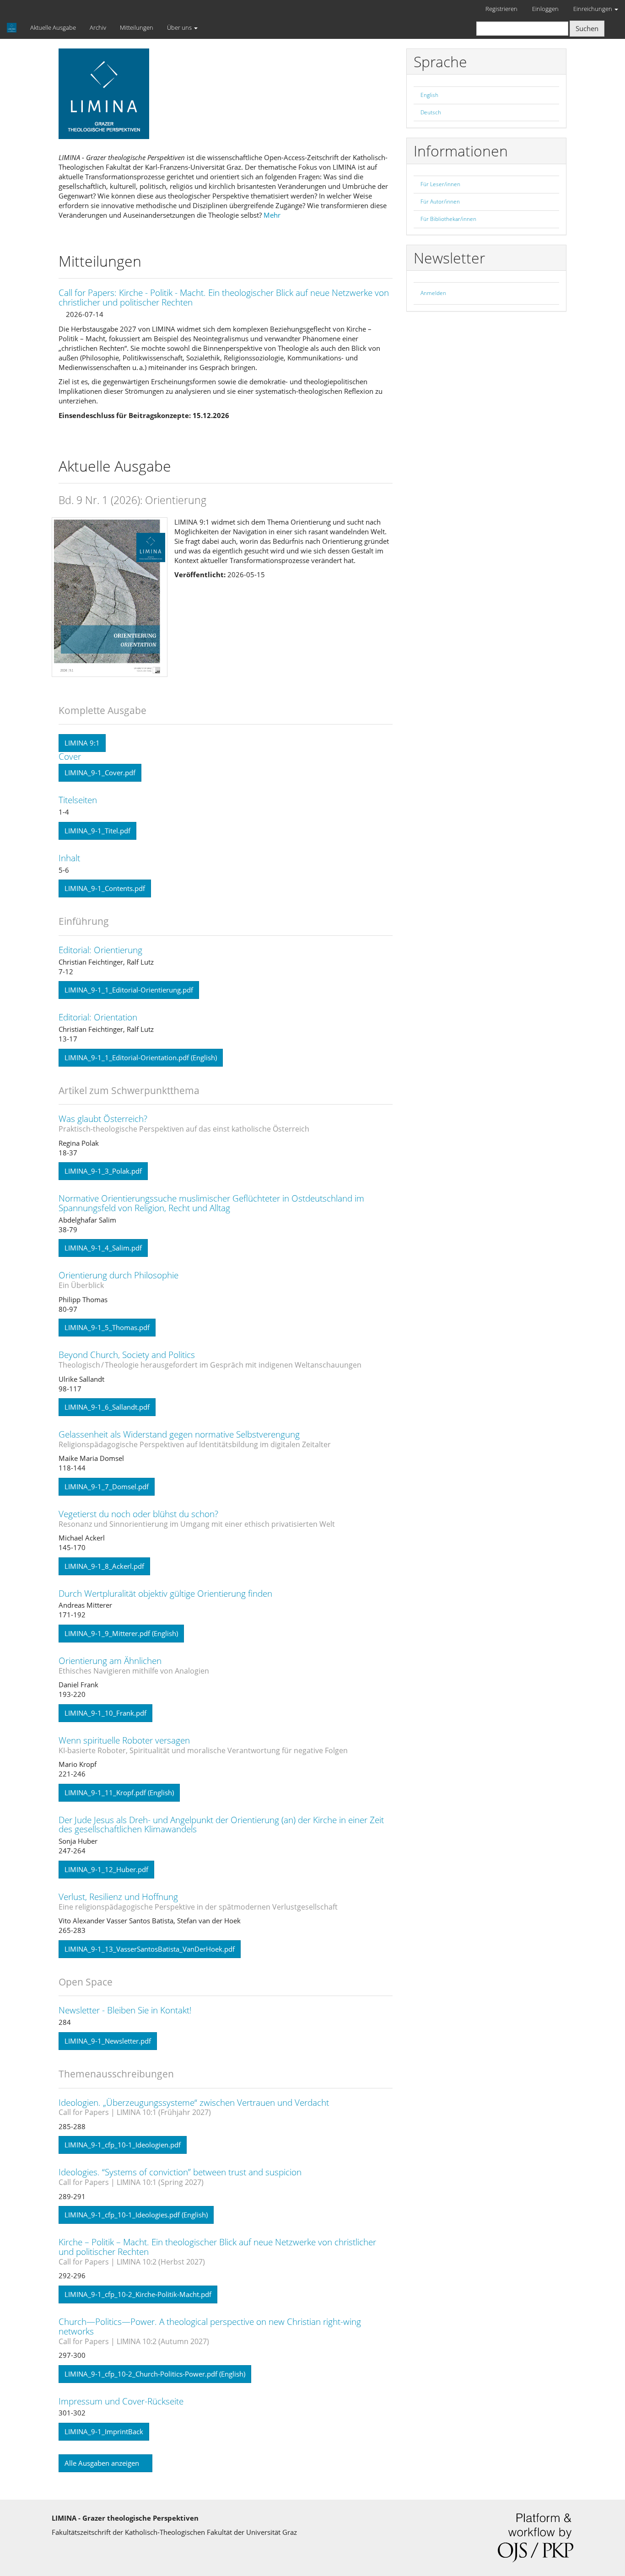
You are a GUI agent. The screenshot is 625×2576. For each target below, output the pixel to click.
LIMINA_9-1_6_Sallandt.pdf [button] (107, 1407)
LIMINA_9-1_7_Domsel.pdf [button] (107, 1487)
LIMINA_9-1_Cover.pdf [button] (100, 773)
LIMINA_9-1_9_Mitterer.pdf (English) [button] (121, 1633)
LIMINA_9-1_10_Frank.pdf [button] (105, 1713)
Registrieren (501, 9)
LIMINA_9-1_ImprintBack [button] (104, 2431)
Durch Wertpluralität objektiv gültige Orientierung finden (165, 1594)
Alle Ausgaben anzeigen (103, 2463)
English (429, 95)
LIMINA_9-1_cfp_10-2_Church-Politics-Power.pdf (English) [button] (155, 2374)
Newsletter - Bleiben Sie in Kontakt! (125, 2010)
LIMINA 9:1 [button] (82, 743)
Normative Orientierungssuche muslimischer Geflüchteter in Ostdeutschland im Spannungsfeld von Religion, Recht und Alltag (211, 1203)
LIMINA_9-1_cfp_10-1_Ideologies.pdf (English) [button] (136, 2215)
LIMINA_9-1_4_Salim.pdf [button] (103, 1248)
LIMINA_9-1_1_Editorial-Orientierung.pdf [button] (129, 990)
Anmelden (433, 293)
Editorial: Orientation (98, 1017)
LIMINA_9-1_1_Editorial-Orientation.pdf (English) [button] (141, 1057)
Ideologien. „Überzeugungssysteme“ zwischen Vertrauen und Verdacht (194, 2107)
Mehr (272, 215)
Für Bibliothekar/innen (448, 219)
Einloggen (545, 9)
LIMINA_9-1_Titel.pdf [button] (97, 831)
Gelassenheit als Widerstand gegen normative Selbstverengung (195, 1439)
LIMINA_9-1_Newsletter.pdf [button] (108, 2041)
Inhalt (69, 858)
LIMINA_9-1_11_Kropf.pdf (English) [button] (119, 1792)
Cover (70, 757)
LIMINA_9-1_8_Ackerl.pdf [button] (104, 1566)
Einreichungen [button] (593, 9)
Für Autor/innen (440, 201)
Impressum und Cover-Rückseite (121, 2401)
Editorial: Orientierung (100, 950)
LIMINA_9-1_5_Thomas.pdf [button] (107, 1327)
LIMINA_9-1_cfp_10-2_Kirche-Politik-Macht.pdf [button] (138, 2294)
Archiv (98, 27)
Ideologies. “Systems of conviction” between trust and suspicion (180, 2176)
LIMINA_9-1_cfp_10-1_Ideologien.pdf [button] (123, 2145)
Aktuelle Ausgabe (53, 27)
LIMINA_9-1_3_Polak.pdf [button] (103, 1171)
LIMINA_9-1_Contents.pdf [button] (105, 888)
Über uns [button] (180, 27)
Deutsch (431, 112)
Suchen (587, 28)
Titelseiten (78, 800)
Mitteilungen (137, 27)
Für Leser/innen (440, 184)
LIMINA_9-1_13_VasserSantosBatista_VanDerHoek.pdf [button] (150, 1949)
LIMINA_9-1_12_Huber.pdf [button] (106, 1869)
